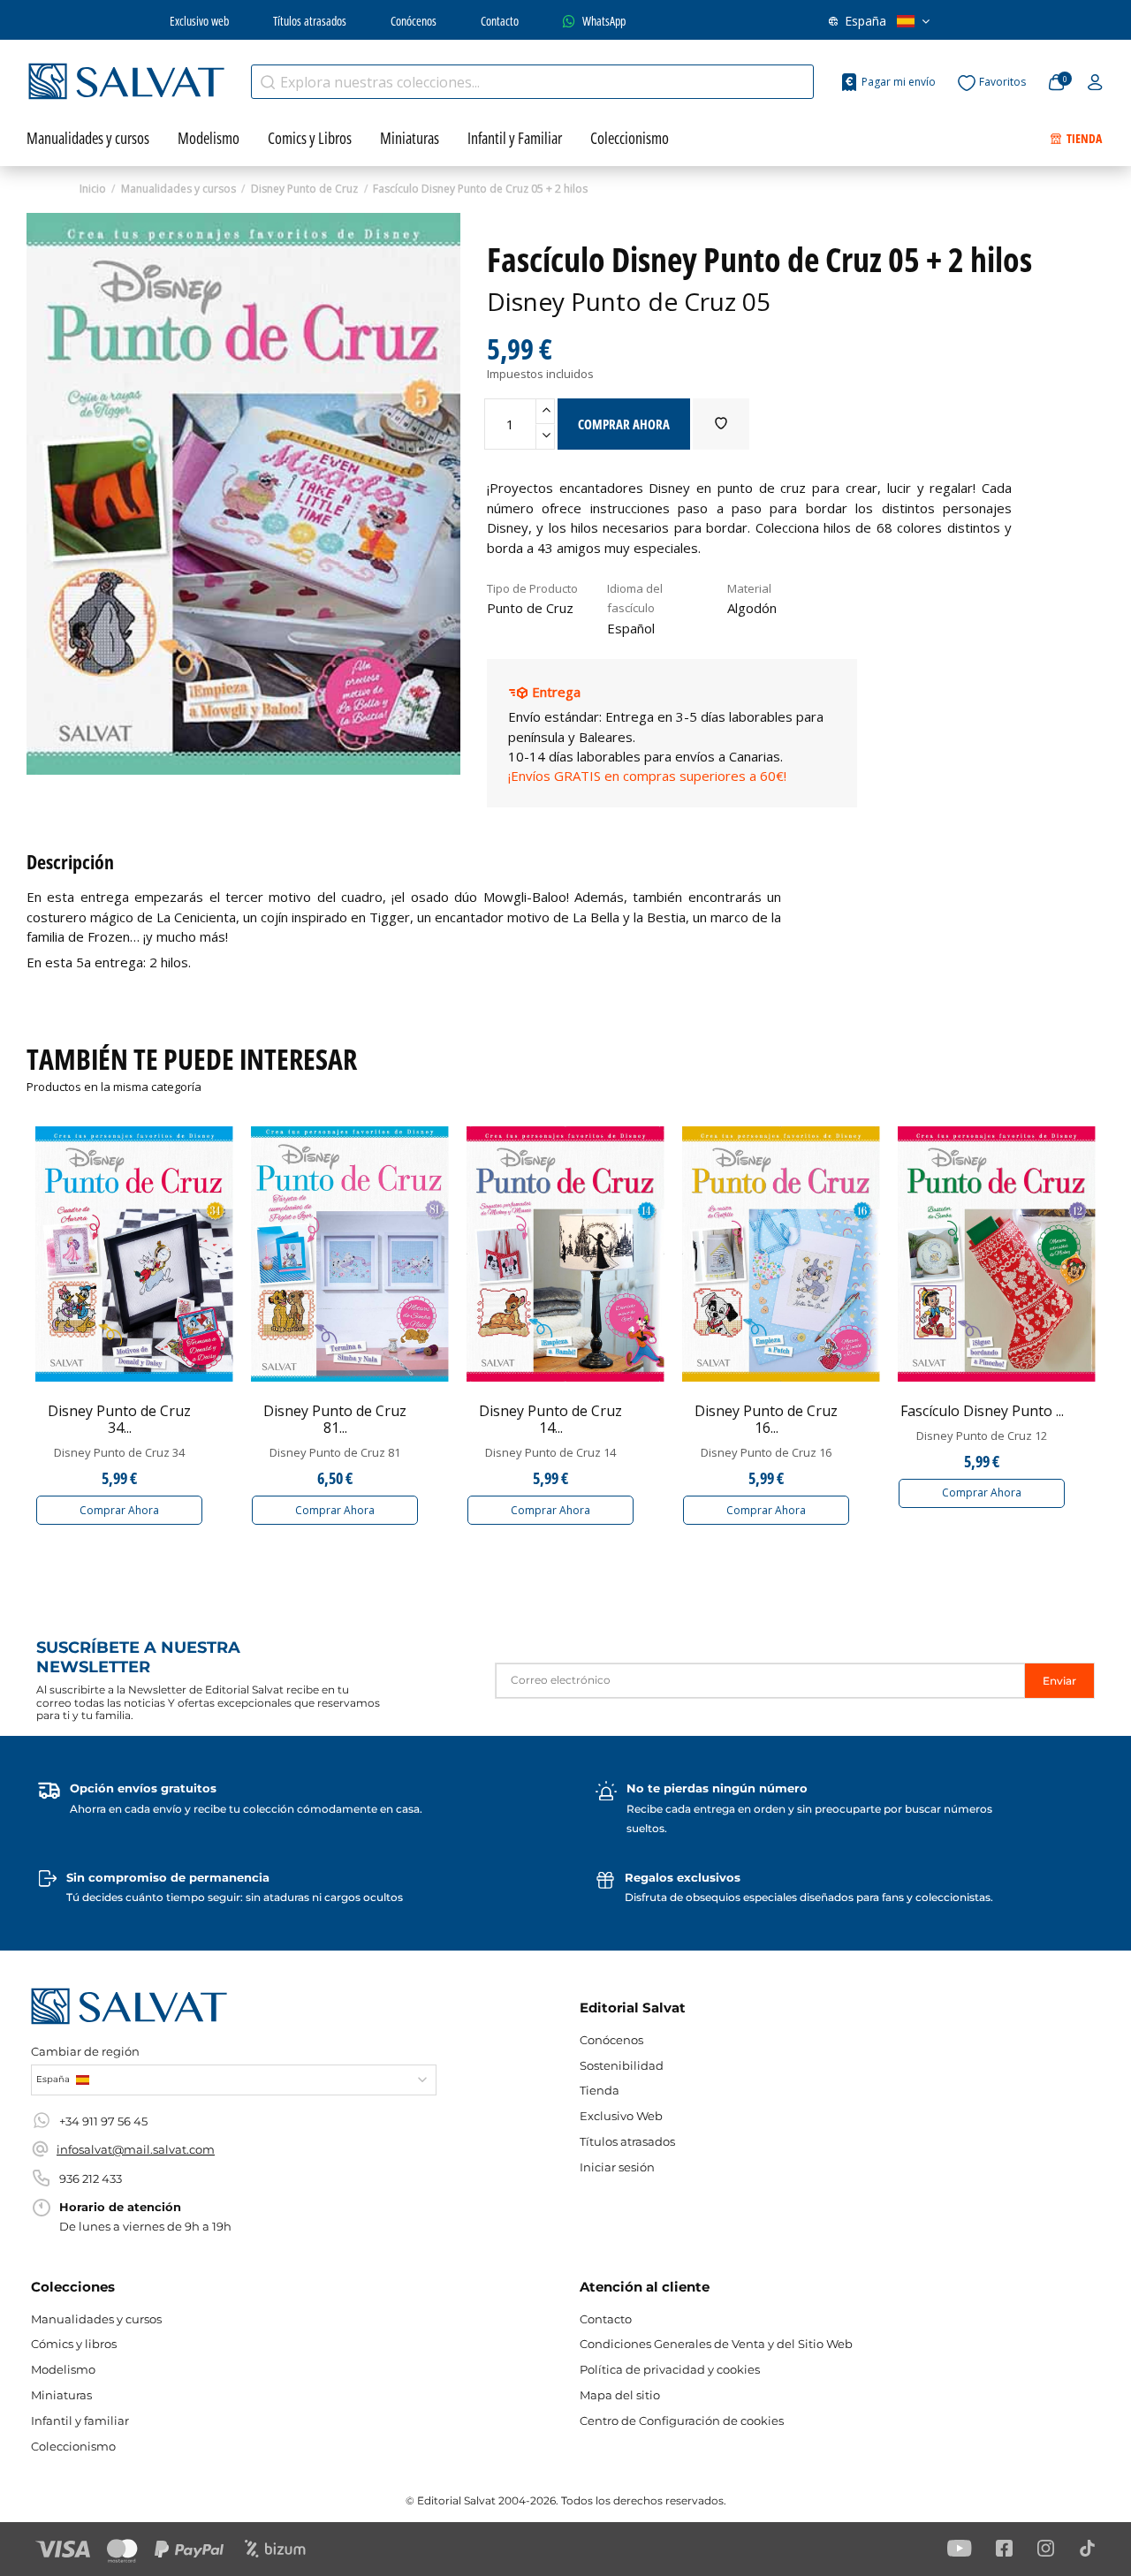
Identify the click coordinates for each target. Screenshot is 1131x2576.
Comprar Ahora (119, 1510)
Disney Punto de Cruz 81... (335, 1419)
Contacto (500, 21)
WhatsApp (604, 21)
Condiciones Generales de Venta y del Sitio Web (716, 2344)
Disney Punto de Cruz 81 (335, 1452)
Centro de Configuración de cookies (682, 2421)
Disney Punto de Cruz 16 (766, 1452)
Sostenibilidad (622, 2065)
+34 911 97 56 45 (103, 2121)
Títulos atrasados (310, 21)
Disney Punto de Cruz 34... (119, 1419)
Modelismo (63, 2369)
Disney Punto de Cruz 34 (119, 1452)
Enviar (1059, 1681)
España (865, 21)
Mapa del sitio (620, 2395)
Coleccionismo (73, 2446)
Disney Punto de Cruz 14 (550, 1452)
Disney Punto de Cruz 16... (766, 1419)
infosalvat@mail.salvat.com (136, 2149)
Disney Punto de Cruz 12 (982, 1436)
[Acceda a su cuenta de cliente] (1095, 83)
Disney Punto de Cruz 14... (550, 1419)
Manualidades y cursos (96, 2319)
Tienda (600, 2090)
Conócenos (414, 21)
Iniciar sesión (617, 2167)
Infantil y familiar (80, 2421)
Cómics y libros (74, 2344)
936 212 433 (91, 2178)
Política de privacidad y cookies (670, 2369)
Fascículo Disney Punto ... (982, 1411)
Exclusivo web (199, 21)
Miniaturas (61, 2395)
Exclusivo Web (621, 2116)
